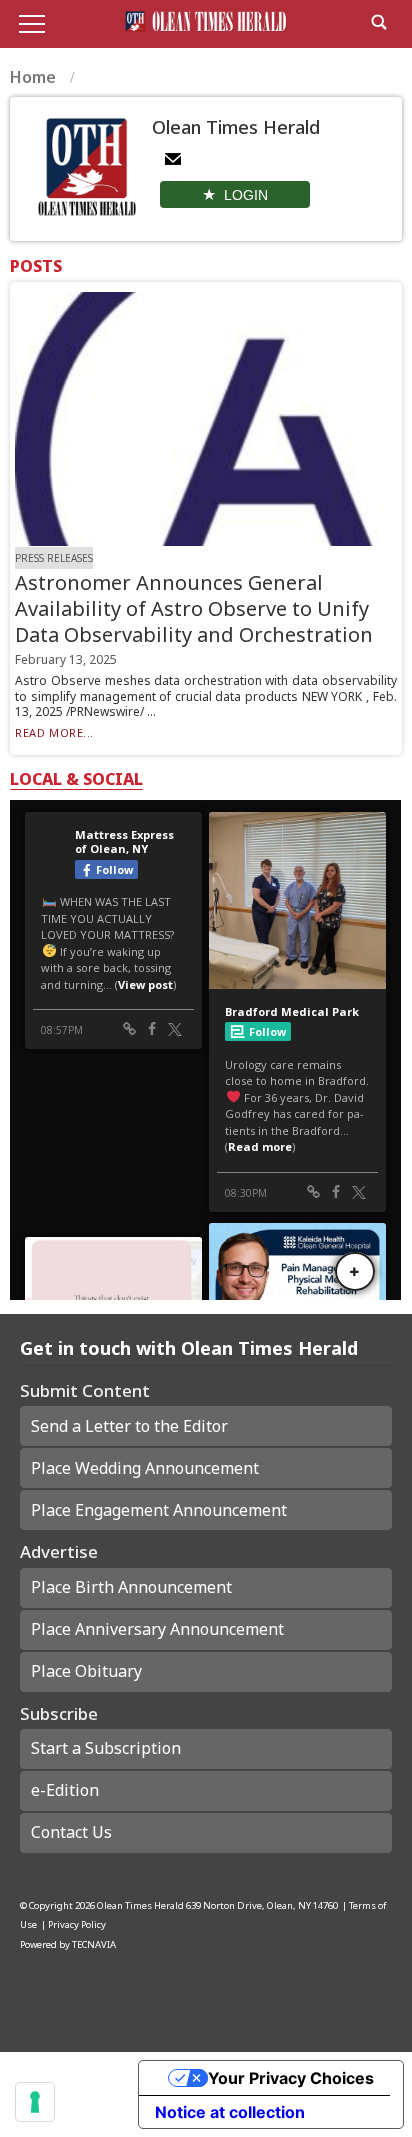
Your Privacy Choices (291, 2078)
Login (246, 195)
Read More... (54, 732)
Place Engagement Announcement (159, 1510)
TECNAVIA (94, 1944)
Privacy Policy (77, 1924)
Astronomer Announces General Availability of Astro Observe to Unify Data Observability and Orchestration (194, 608)
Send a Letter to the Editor (129, 1426)
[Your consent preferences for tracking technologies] (35, 2102)
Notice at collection (230, 2112)
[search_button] (379, 22)
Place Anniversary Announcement (157, 1629)
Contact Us (71, 1832)
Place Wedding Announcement (145, 1468)
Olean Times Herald (140, 1905)
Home (35, 77)
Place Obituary (86, 1671)
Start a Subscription (106, 1748)
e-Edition (65, 1790)
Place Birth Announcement (131, 1587)
